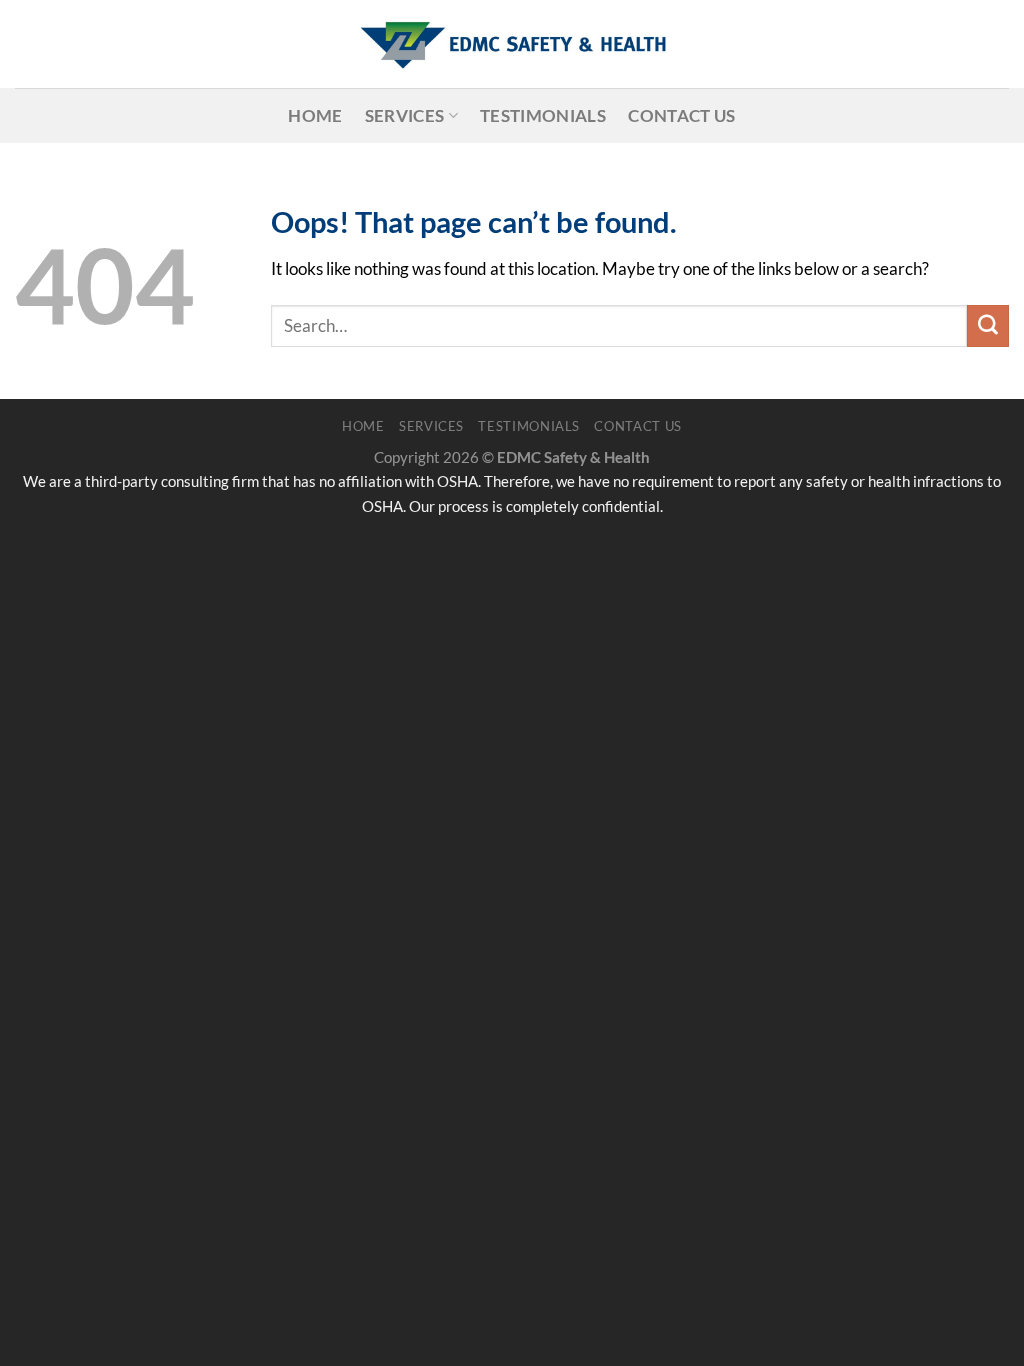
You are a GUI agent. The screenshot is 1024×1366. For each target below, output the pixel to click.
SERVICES (405, 115)
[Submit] (988, 326)
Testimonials (543, 115)
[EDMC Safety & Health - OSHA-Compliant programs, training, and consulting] (512, 44)
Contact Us (681, 115)
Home (315, 115)
